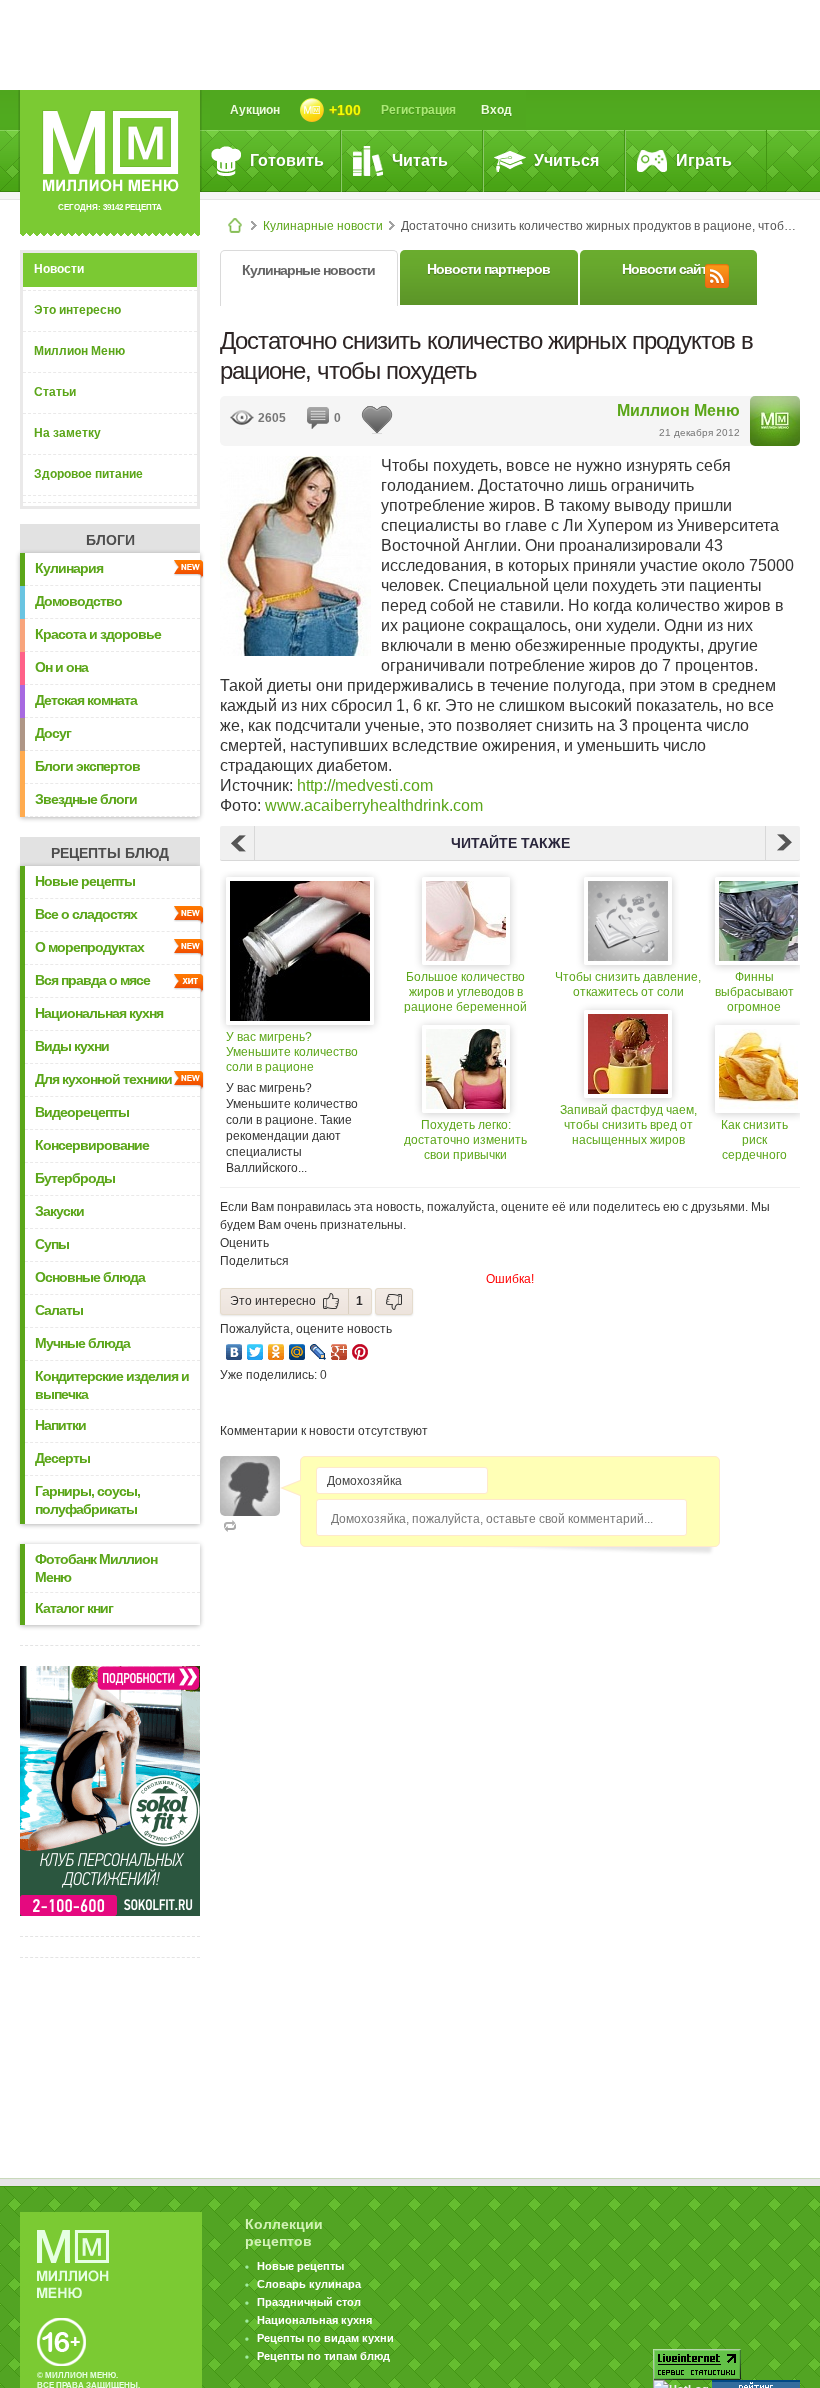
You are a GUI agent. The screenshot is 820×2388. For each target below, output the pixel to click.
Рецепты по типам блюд (323, 2356)
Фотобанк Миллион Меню (96, 1568)
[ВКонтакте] (234, 1352)
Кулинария (69, 568)
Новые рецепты (85, 881)
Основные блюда (90, 1277)
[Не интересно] (394, 1301)
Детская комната (86, 700)
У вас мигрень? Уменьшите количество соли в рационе (292, 1052)
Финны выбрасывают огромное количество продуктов (754, 992)
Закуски (59, 1211)
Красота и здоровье (98, 634)
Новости (59, 269)
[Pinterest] (360, 1352)
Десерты (62, 1458)
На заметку (67, 433)
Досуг (53, 733)
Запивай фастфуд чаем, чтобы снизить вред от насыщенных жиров (628, 1125)
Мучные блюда (82, 1343)
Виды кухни (72, 1046)
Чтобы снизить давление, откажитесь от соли (628, 984)
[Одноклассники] (276, 1352)
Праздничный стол (309, 2302)
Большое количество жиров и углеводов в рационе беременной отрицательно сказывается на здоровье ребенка (465, 992)
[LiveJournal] (318, 1352)
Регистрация (418, 110)
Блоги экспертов (87, 766)
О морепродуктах (89, 947)
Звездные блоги (86, 799)
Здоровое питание (88, 474)
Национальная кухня (99, 1013)
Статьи (55, 392)
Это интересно (77, 310)
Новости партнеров (488, 269)
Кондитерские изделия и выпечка (112, 1385)
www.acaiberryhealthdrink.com (374, 805)
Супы (52, 1244)
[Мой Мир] (297, 1352)
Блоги (110, 540)
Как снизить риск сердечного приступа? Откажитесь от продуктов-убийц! (754, 1140)
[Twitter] (255, 1352)
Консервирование (92, 1145)
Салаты (59, 1310)
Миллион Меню (79, 351)
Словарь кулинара (309, 2284)
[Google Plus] (339, 1352)
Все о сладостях (86, 914)
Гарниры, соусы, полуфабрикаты (87, 1500)
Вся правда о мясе (92, 980)
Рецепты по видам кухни (325, 2338)
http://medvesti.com (365, 785)
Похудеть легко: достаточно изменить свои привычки (465, 1140)
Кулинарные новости (323, 226)
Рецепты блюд (110, 853)
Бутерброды (75, 1178)
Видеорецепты (82, 1112)
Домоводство (78, 601)
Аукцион (255, 110)
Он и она (61, 667)
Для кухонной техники (103, 1079)
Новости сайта (668, 269)
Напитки (60, 1425)
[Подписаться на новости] (717, 273)
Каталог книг (74, 1608)
